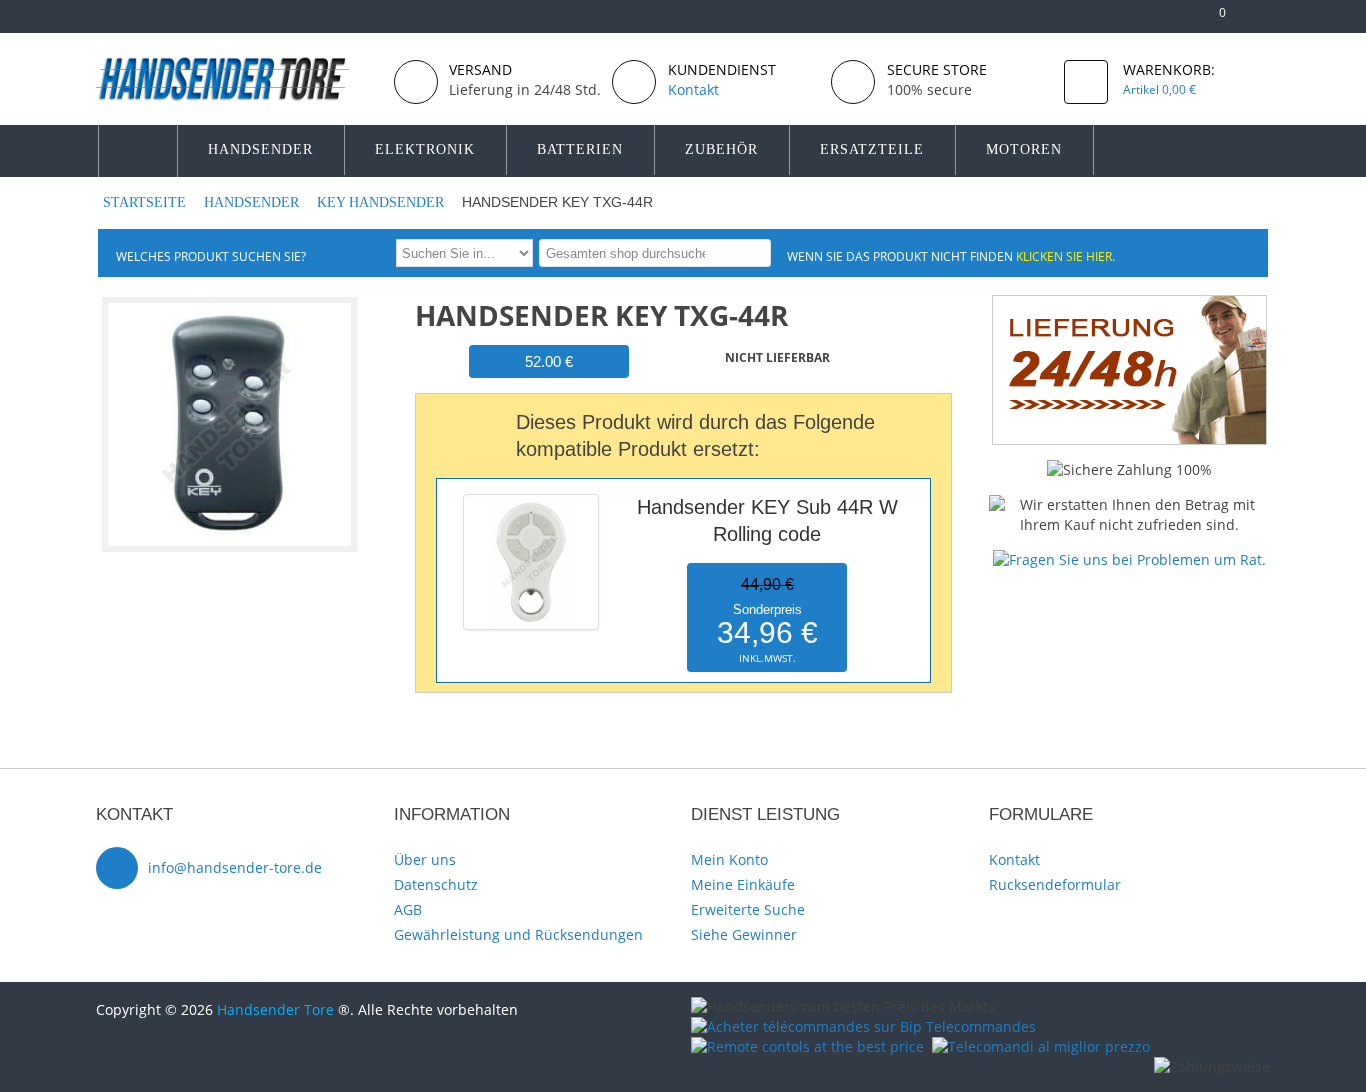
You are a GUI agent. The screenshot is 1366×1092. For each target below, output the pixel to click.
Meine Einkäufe (743, 884)
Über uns (425, 859)
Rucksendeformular (1055, 884)
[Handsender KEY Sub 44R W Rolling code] (531, 498)
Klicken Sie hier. (1065, 256)
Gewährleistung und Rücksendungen (518, 934)
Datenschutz (436, 884)
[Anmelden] (1260, 20)
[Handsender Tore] (237, 78)
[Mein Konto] (1148, 20)
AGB (408, 909)
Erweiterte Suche (748, 909)
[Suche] (752, 252)
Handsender (253, 202)
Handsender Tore (275, 1009)
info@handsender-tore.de (235, 867)
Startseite (146, 202)
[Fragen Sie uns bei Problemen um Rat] (1129, 559)
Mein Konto (729, 859)
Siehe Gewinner (744, 934)
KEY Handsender (382, 202)
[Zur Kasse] (1180, 20)
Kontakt (1014, 859)
